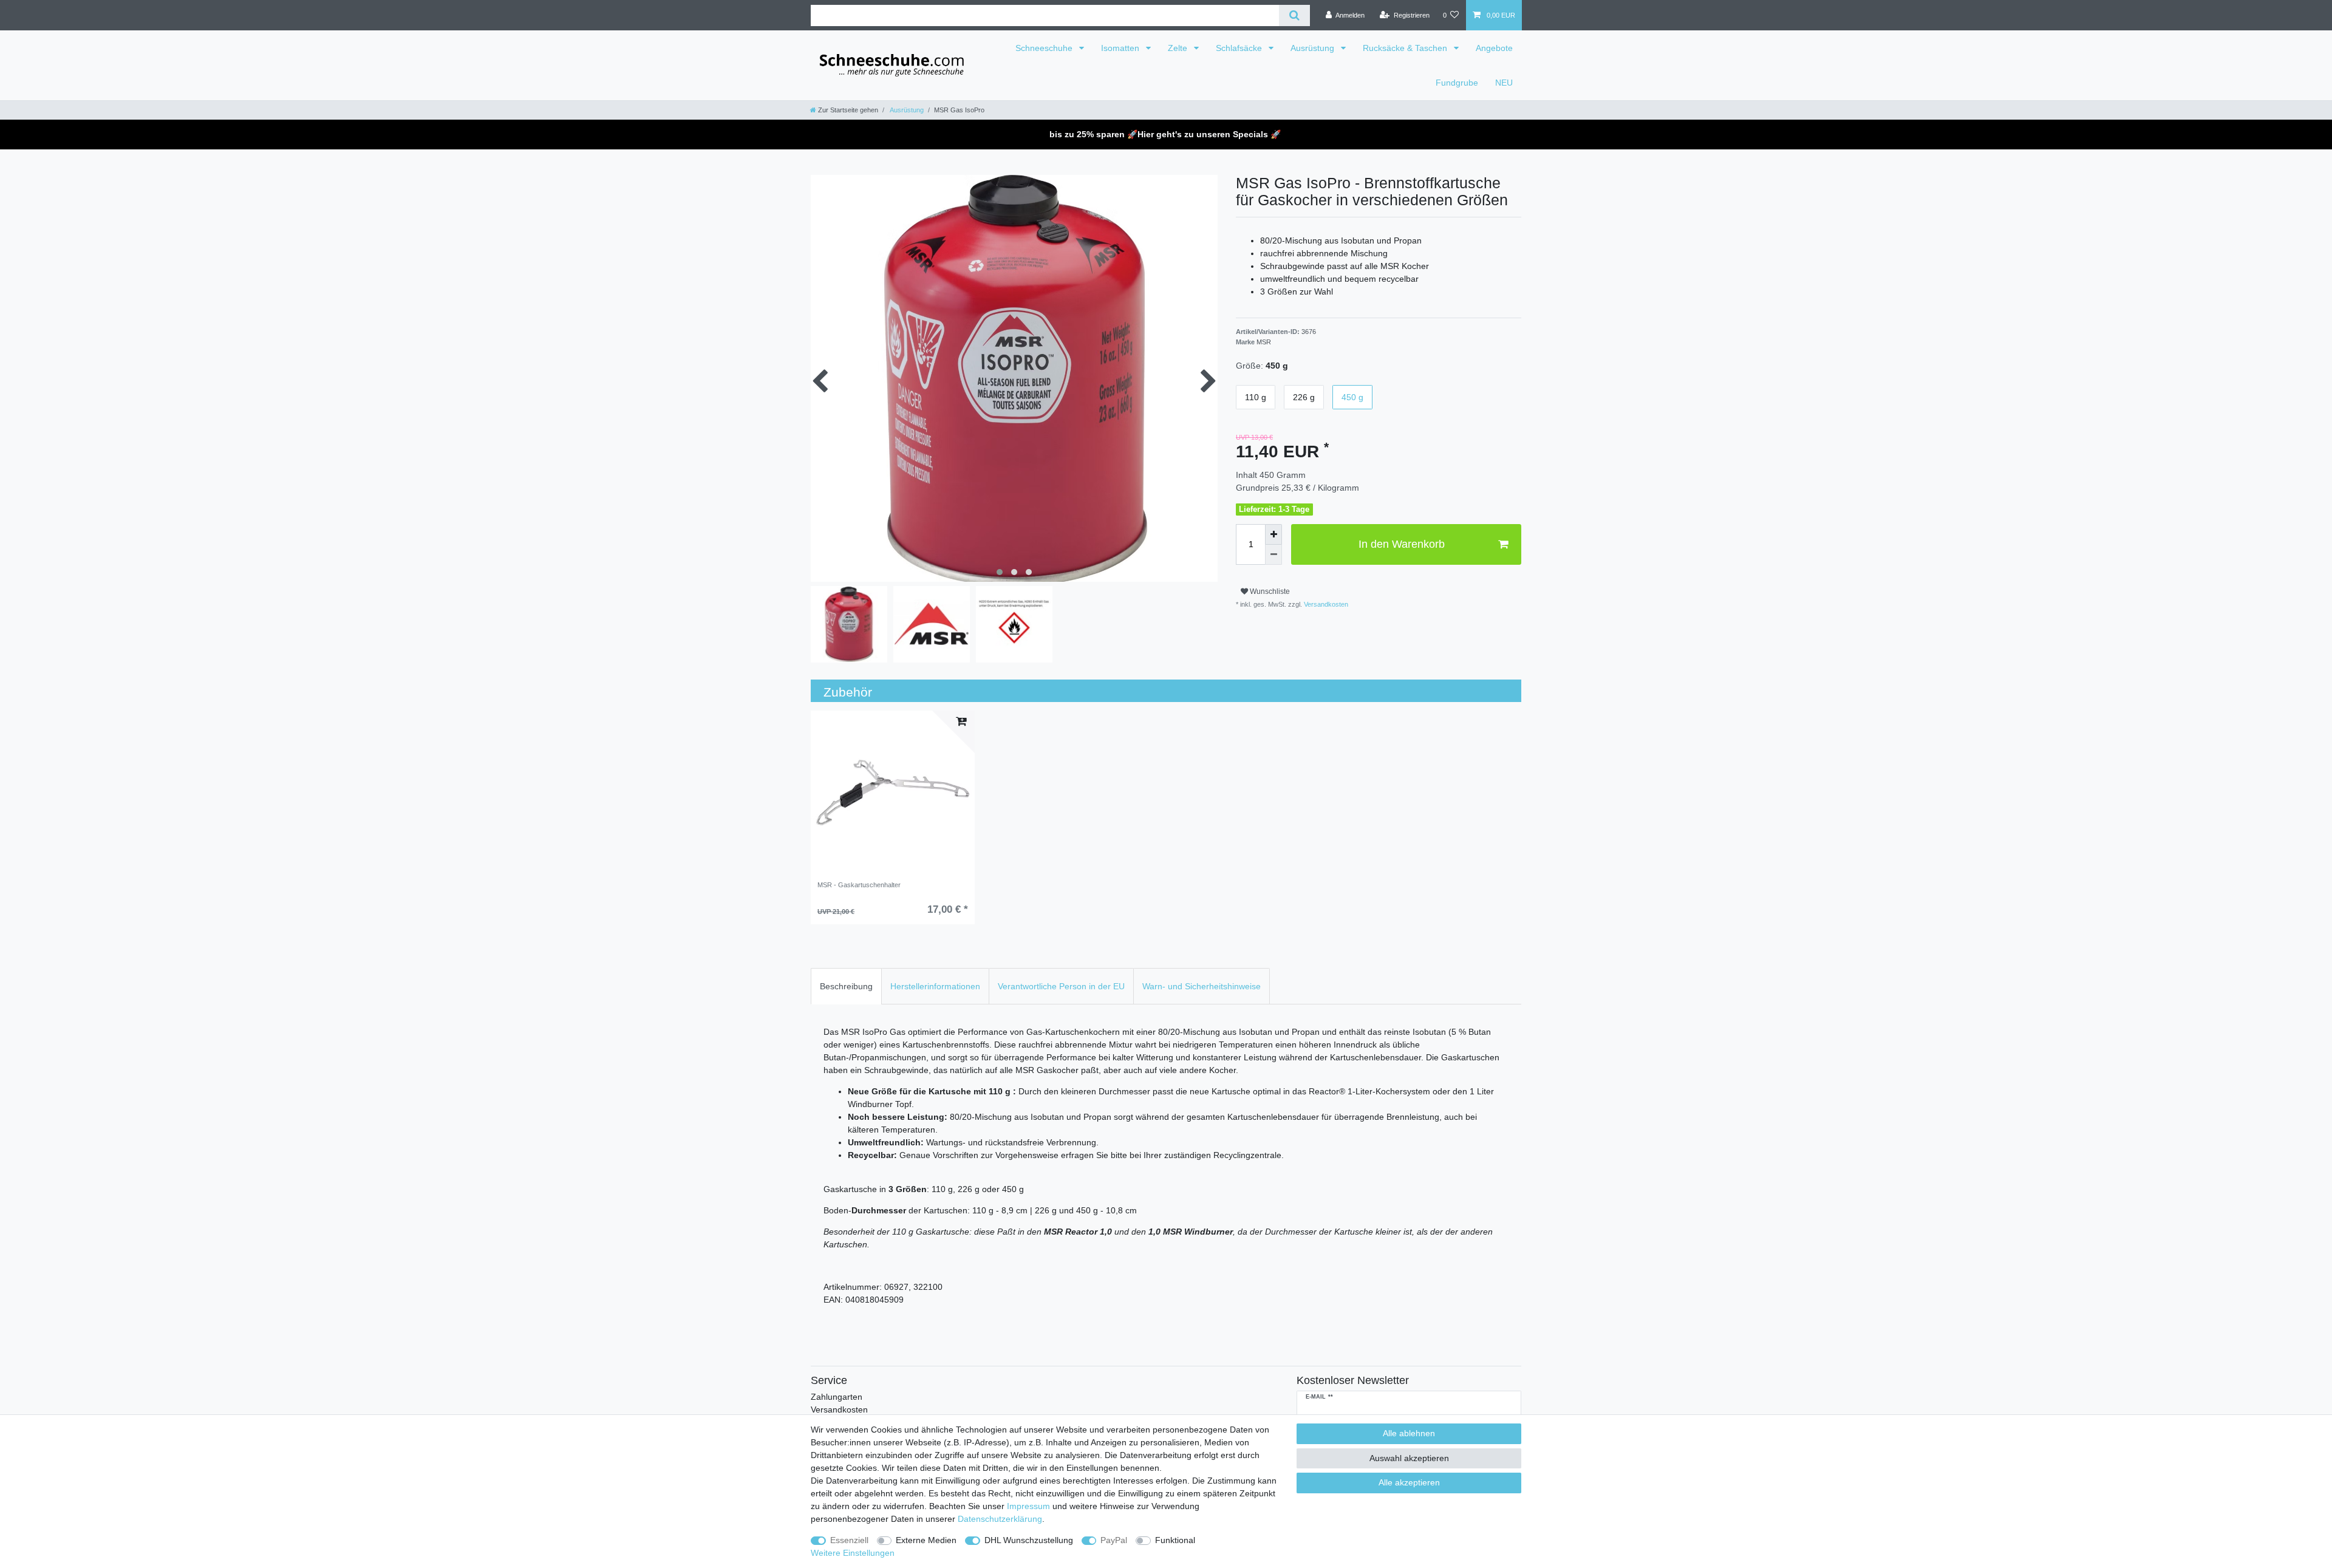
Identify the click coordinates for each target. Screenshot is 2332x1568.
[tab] (846, 986)
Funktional (1175, 1540)
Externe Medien (926, 1540)
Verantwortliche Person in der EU (1061, 986)
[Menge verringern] (1273, 555)
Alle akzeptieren (1409, 1482)
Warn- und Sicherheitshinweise (1202, 986)
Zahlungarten (837, 1397)
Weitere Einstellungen (853, 1553)
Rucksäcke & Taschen (1406, 48)
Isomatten (1121, 48)
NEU (1504, 83)
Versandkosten (1325, 604)
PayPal (1114, 1540)
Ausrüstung (1314, 48)
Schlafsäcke (1240, 48)
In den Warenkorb (1402, 544)
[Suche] (1294, 15)
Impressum (1028, 1506)
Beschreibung (846, 986)
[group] (893, 793)
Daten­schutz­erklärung (1000, 1519)
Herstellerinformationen (935, 986)
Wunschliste (1269, 591)
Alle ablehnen (1409, 1433)
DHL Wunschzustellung (1029, 1540)
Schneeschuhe (1045, 48)
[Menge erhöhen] (1273, 534)
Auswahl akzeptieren (1409, 1458)
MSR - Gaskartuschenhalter (859, 885)
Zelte (1179, 48)
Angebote (1494, 48)
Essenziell (849, 1540)
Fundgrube (1457, 83)
